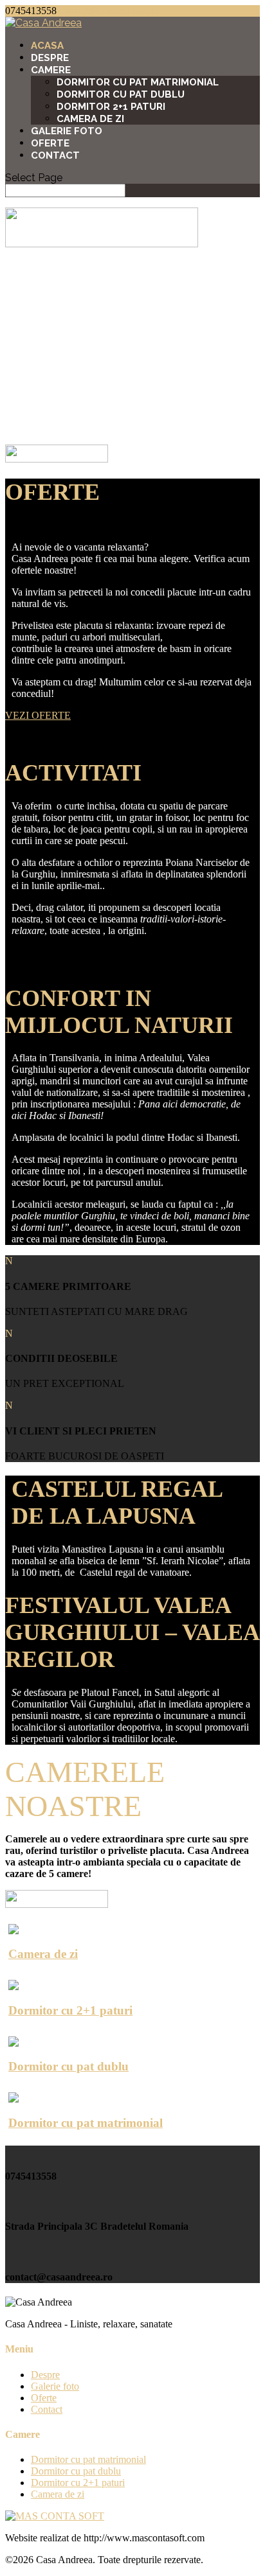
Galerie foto (67, 131)
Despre (50, 58)
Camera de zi (90, 119)
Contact (55, 155)
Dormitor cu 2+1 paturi (78, 2483)
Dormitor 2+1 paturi (111, 107)
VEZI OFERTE (38, 715)
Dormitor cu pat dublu (121, 94)
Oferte (50, 143)
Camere (51, 70)
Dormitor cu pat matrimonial (138, 82)
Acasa (47, 46)
